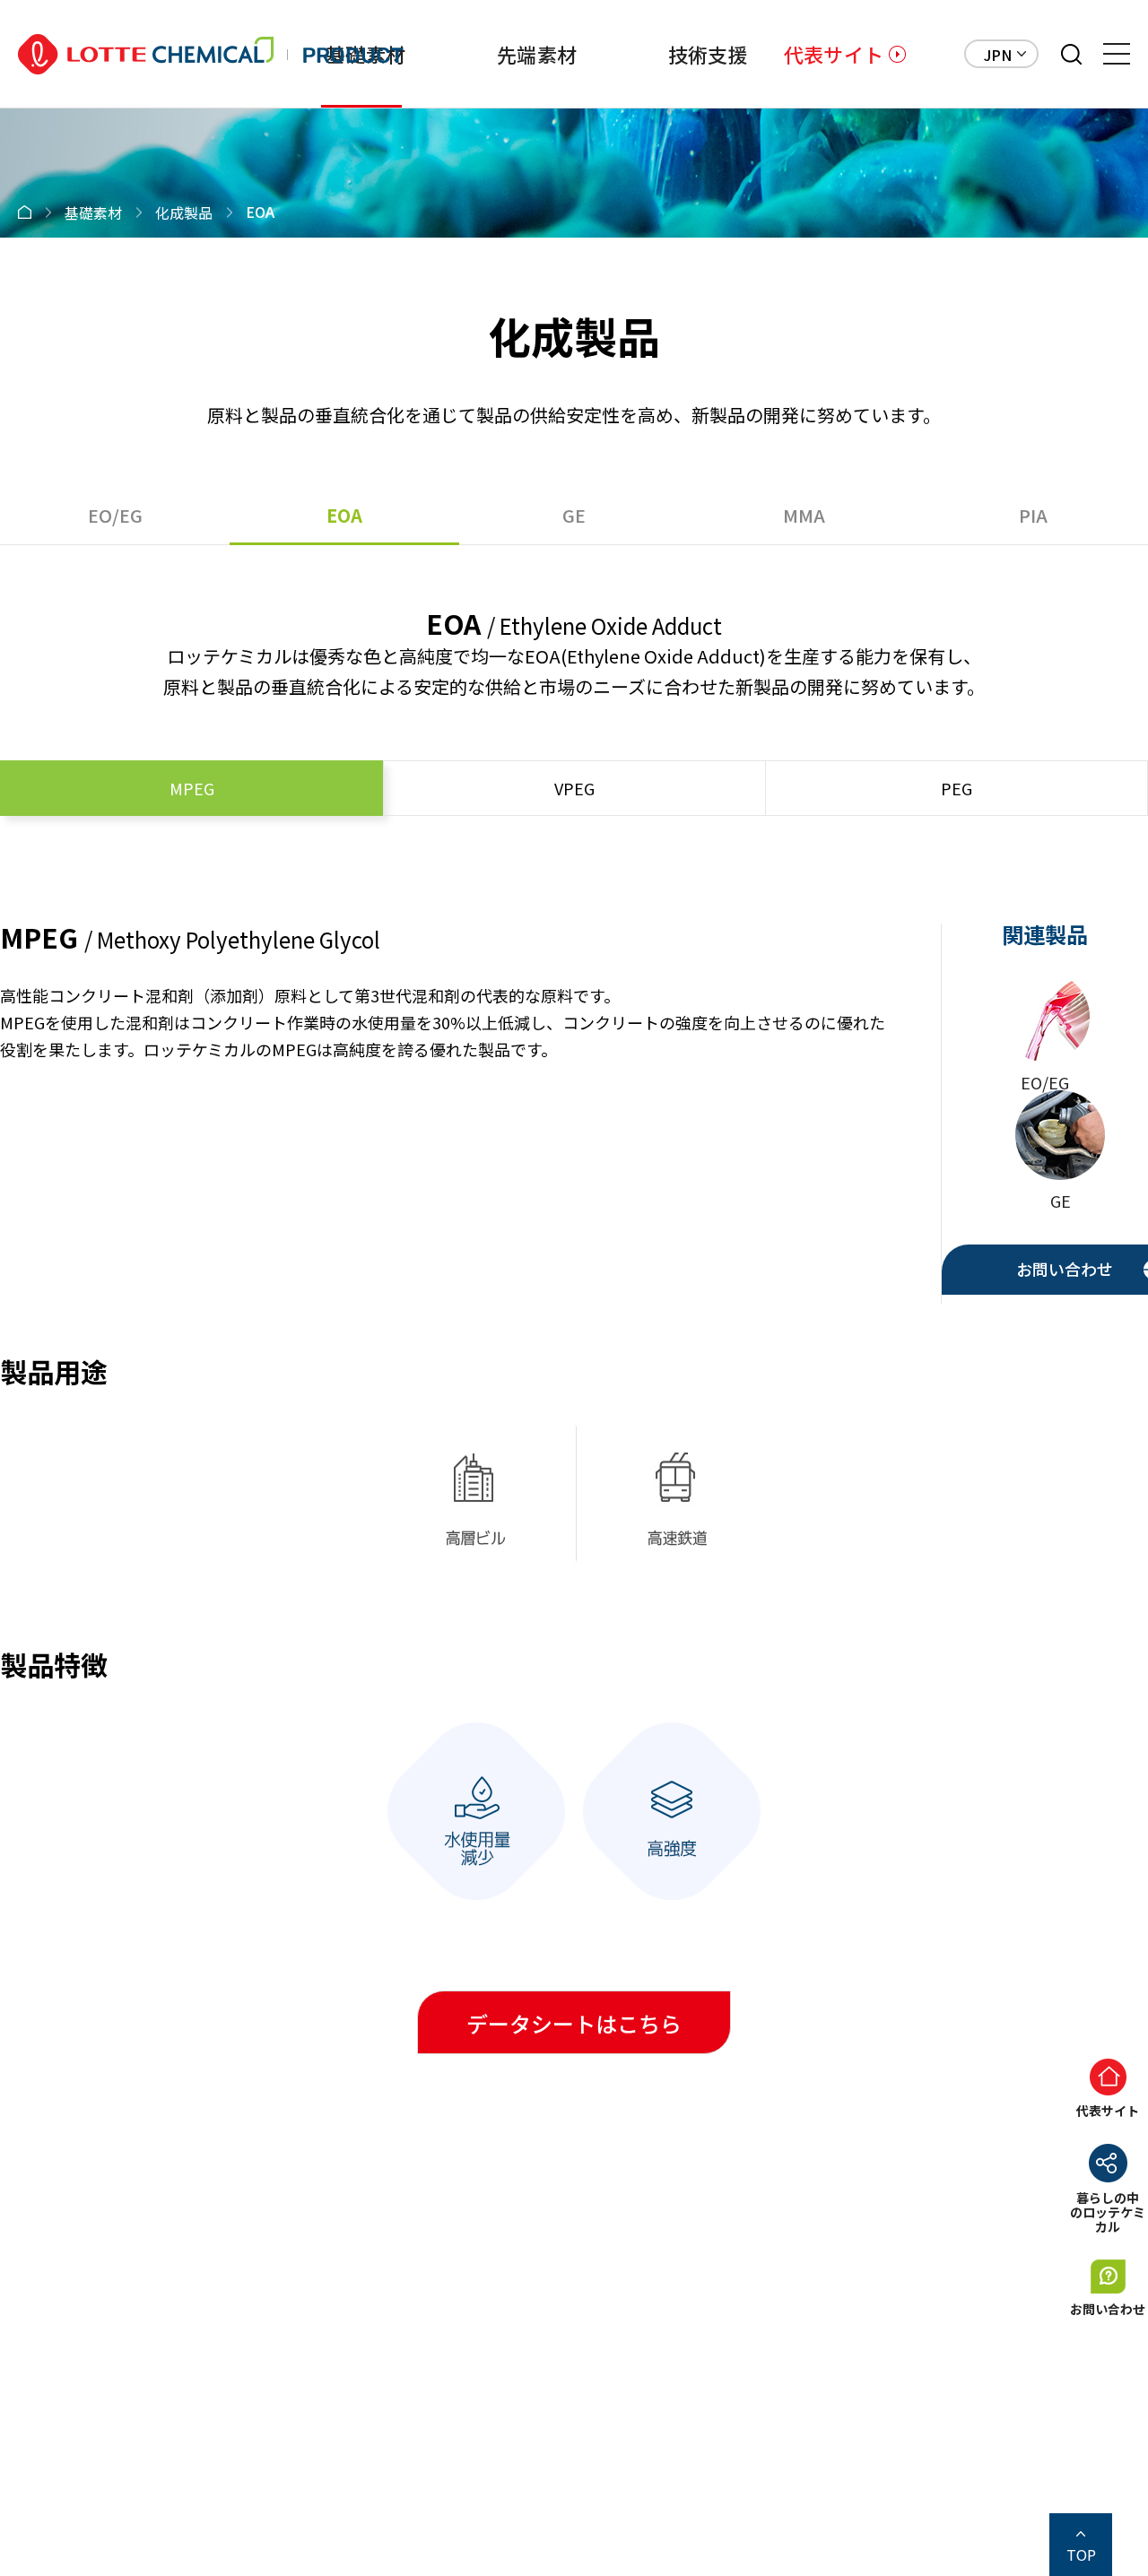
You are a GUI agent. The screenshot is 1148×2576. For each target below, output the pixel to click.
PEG (957, 788)
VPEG (574, 788)
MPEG (192, 788)
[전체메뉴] (1117, 54)
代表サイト (834, 54)
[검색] (1071, 54)
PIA (1033, 515)
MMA (804, 515)
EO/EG (115, 515)
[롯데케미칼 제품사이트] (211, 54)
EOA (344, 515)
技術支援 (708, 54)
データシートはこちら (574, 2023)
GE (574, 515)
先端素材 (537, 54)
